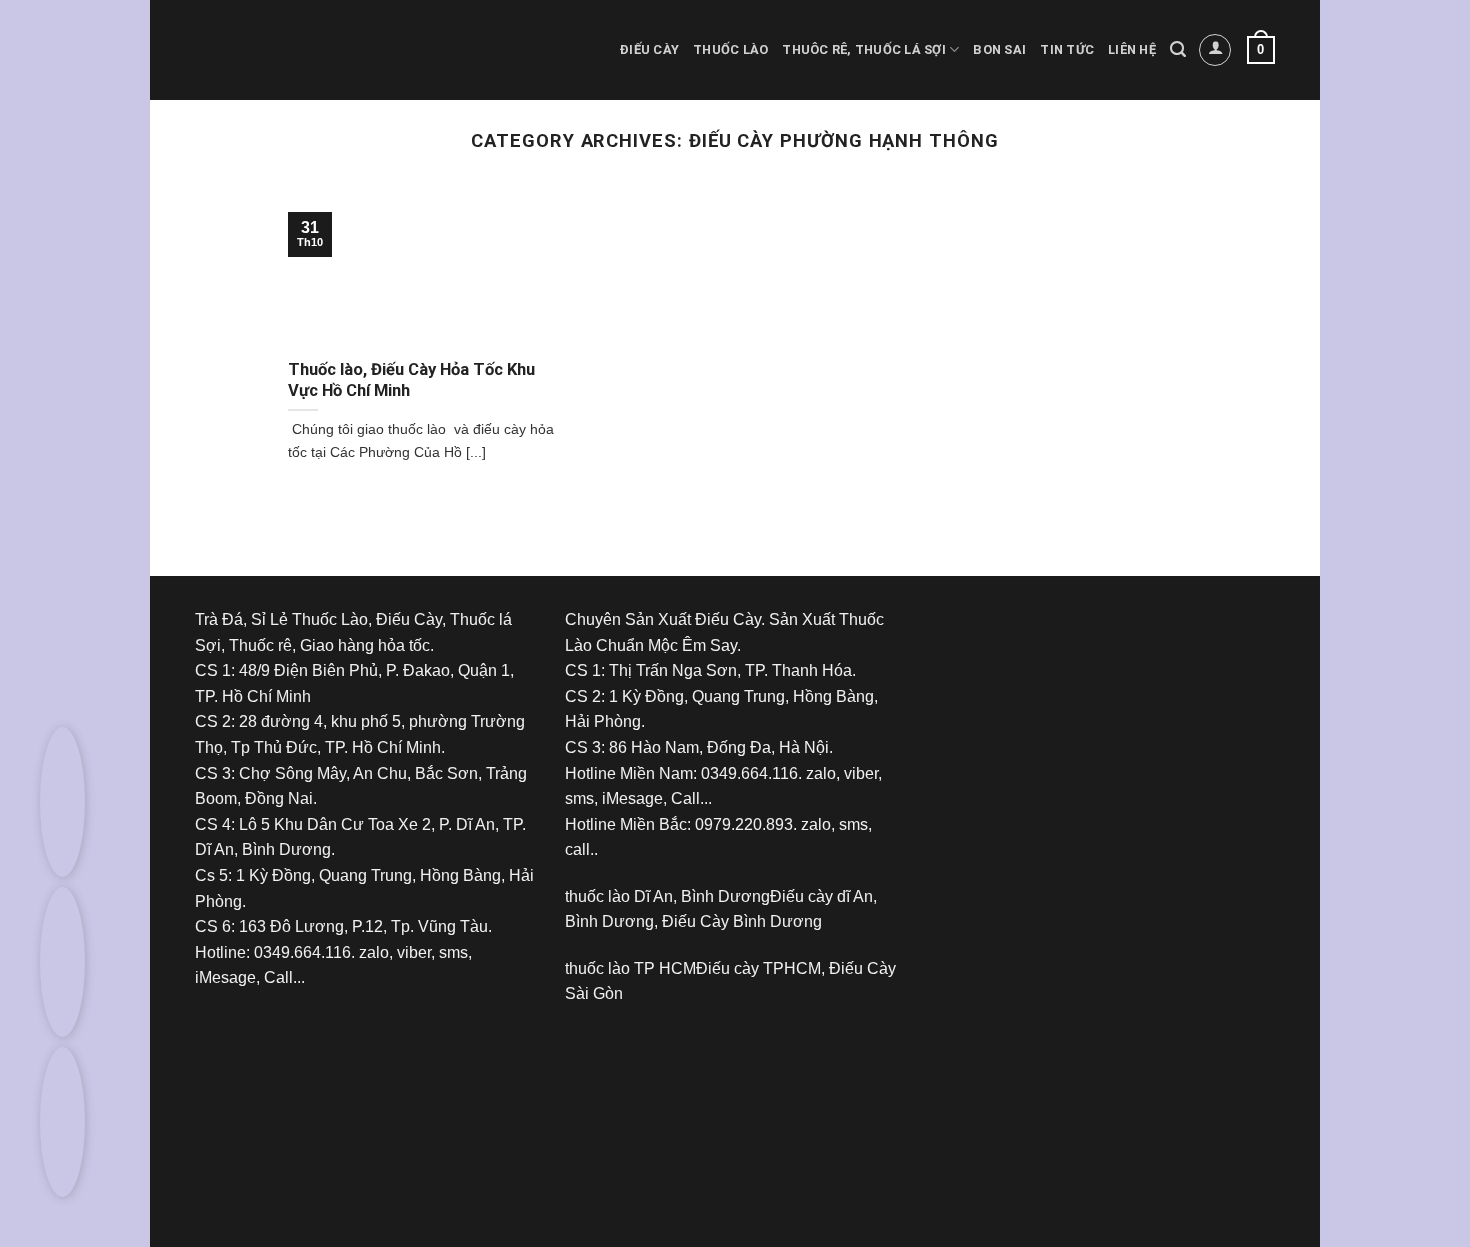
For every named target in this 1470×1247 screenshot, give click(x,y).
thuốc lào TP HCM (630, 968)
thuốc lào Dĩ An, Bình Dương (667, 896)
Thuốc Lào (730, 49)
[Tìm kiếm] (1178, 49)
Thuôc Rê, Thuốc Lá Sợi (864, 49)
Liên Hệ (1132, 49)
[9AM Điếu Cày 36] (1085, 680)
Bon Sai (999, 49)
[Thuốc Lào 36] (715, 1101)
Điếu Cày (649, 49)
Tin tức (1067, 49)
